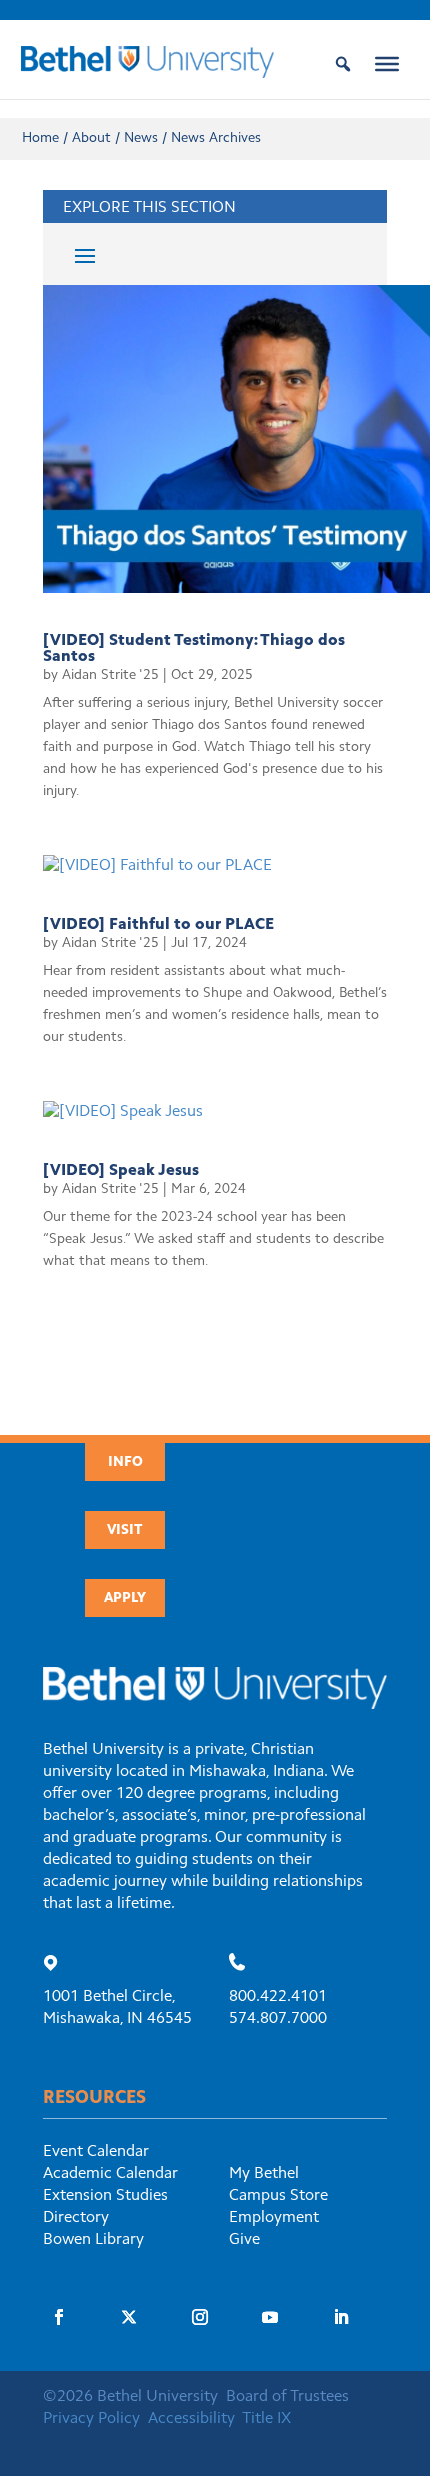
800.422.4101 (278, 1997)
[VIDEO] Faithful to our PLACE (158, 925)
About (91, 139)
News (141, 139)
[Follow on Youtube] (270, 2317)
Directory (76, 2218)
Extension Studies (105, 2196)
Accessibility (191, 2419)
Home (40, 139)
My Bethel (264, 2174)
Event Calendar (96, 2152)
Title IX (266, 2419)
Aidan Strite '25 (110, 676)
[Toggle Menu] (387, 64)
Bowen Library (93, 2240)
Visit (125, 1531)
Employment (274, 2218)
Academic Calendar (110, 2174)
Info (125, 1463)
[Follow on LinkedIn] (341, 2317)
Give (244, 2240)
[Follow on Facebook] (59, 2317)
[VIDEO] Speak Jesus (121, 1171)
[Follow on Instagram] (200, 2317)
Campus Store (278, 2196)
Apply (125, 1599)
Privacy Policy (91, 2419)
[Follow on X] (129, 2317)
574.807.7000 (278, 2019)
